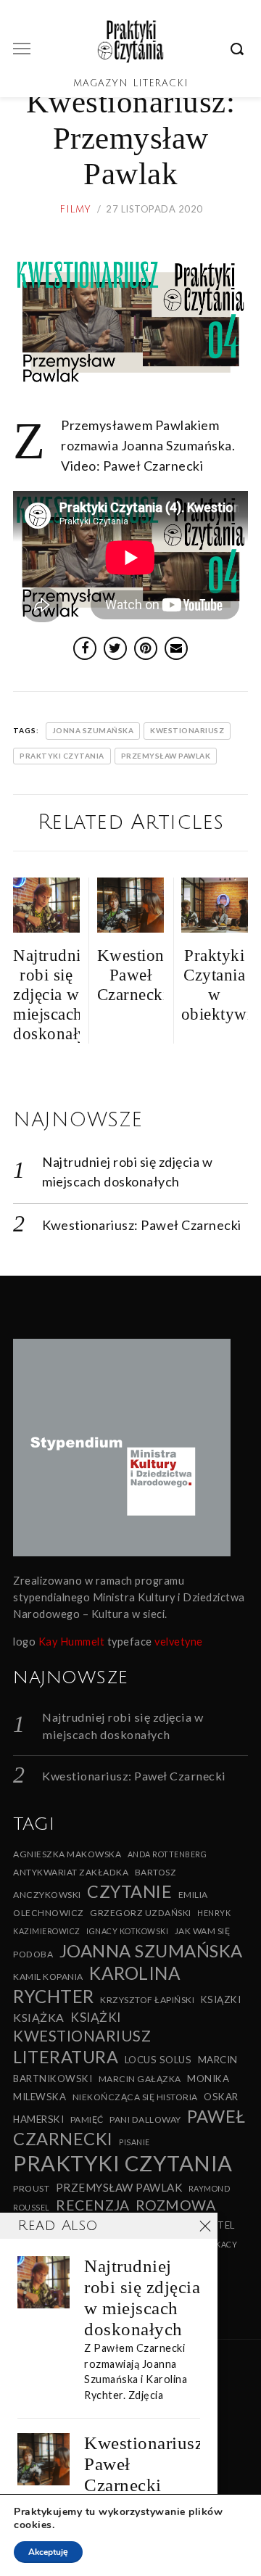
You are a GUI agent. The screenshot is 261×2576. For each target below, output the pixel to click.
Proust (31, 2188)
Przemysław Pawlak (166, 756)
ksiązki (221, 1999)
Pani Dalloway (145, 2119)
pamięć (87, 2119)
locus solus (158, 2060)
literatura (66, 2057)
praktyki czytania (62, 756)
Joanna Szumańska (151, 1950)
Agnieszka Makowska (67, 1854)
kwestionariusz (187, 730)
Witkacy (219, 2244)
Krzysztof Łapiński (147, 2000)
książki (96, 2017)
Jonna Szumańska (93, 730)
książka (39, 2017)
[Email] (176, 648)
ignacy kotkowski (127, 1931)
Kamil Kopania (48, 1977)
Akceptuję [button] (48, 2552)
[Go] (239, 49)
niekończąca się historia (135, 2097)
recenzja (92, 2205)
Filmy (75, 210)
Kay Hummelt (72, 1642)
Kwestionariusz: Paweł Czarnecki (142, 1225)
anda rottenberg (167, 1854)
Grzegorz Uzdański (141, 1913)
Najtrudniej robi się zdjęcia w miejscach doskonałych (142, 2298)
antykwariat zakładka (71, 1872)
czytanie (129, 1891)
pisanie (134, 2142)
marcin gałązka (140, 2079)
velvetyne (179, 1642)
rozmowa (176, 2205)
